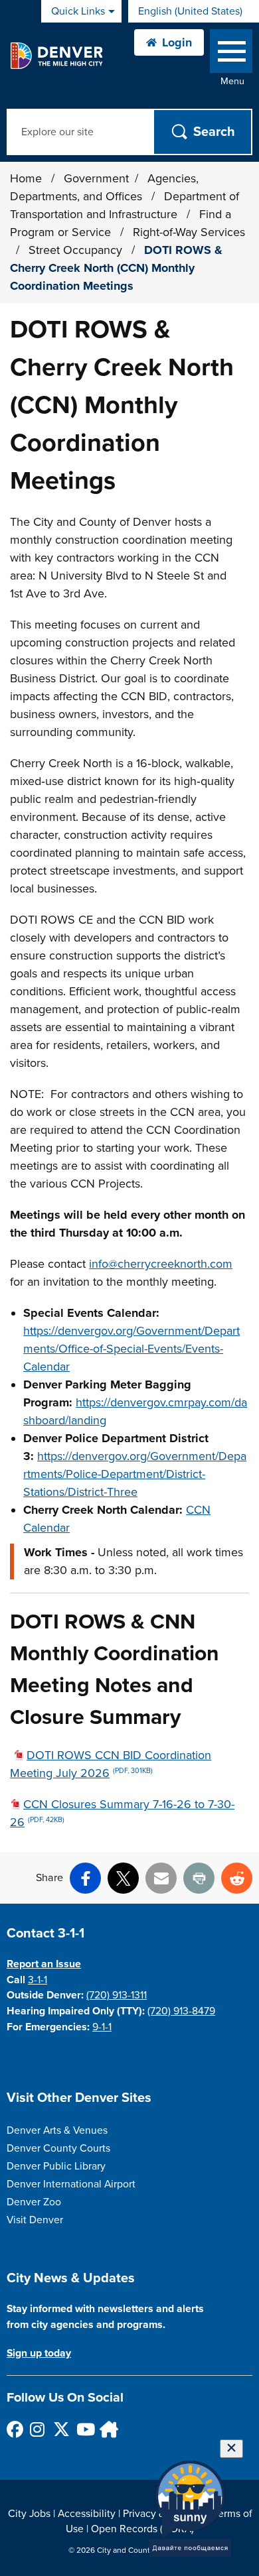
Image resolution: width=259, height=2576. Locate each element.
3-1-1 (38, 1980)
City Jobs (29, 2514)
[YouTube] (84, 2429)
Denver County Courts (58, 2148)
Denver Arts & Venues (57, 2130)
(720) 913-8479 (181, 2011)
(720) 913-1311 (117, 1995)
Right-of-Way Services (189, 232)
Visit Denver (35, 2220)
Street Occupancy (77, 250)
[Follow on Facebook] (14, 2429)
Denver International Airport (71, 2184)
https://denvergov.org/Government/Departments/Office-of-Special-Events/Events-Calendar (131, 1349)
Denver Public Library (56, 2166)
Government (96, 178)
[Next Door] (107, 2429)
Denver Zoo (34, 2202)
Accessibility (87, 2514)
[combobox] (194, 11)
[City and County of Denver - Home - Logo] (56, 56)
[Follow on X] (61, 2429)
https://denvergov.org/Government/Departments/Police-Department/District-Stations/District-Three (135, 1474)
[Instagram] (38, 2429)
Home (26, 178)
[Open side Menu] (231, 54)
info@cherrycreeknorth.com (161, 1264)
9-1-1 (102, 2027)
